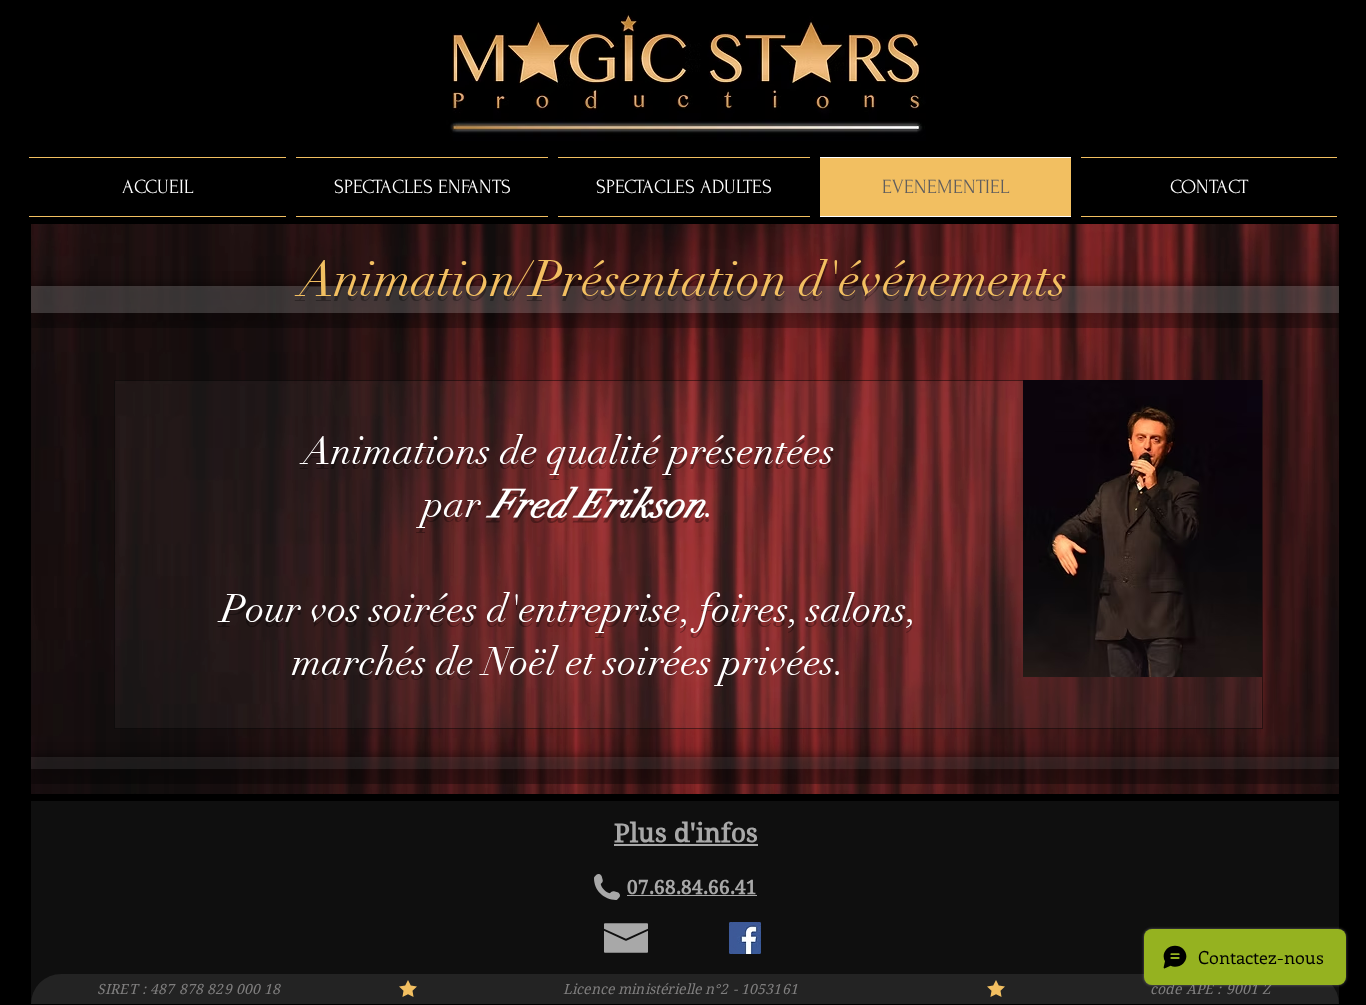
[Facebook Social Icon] (745, 938)
